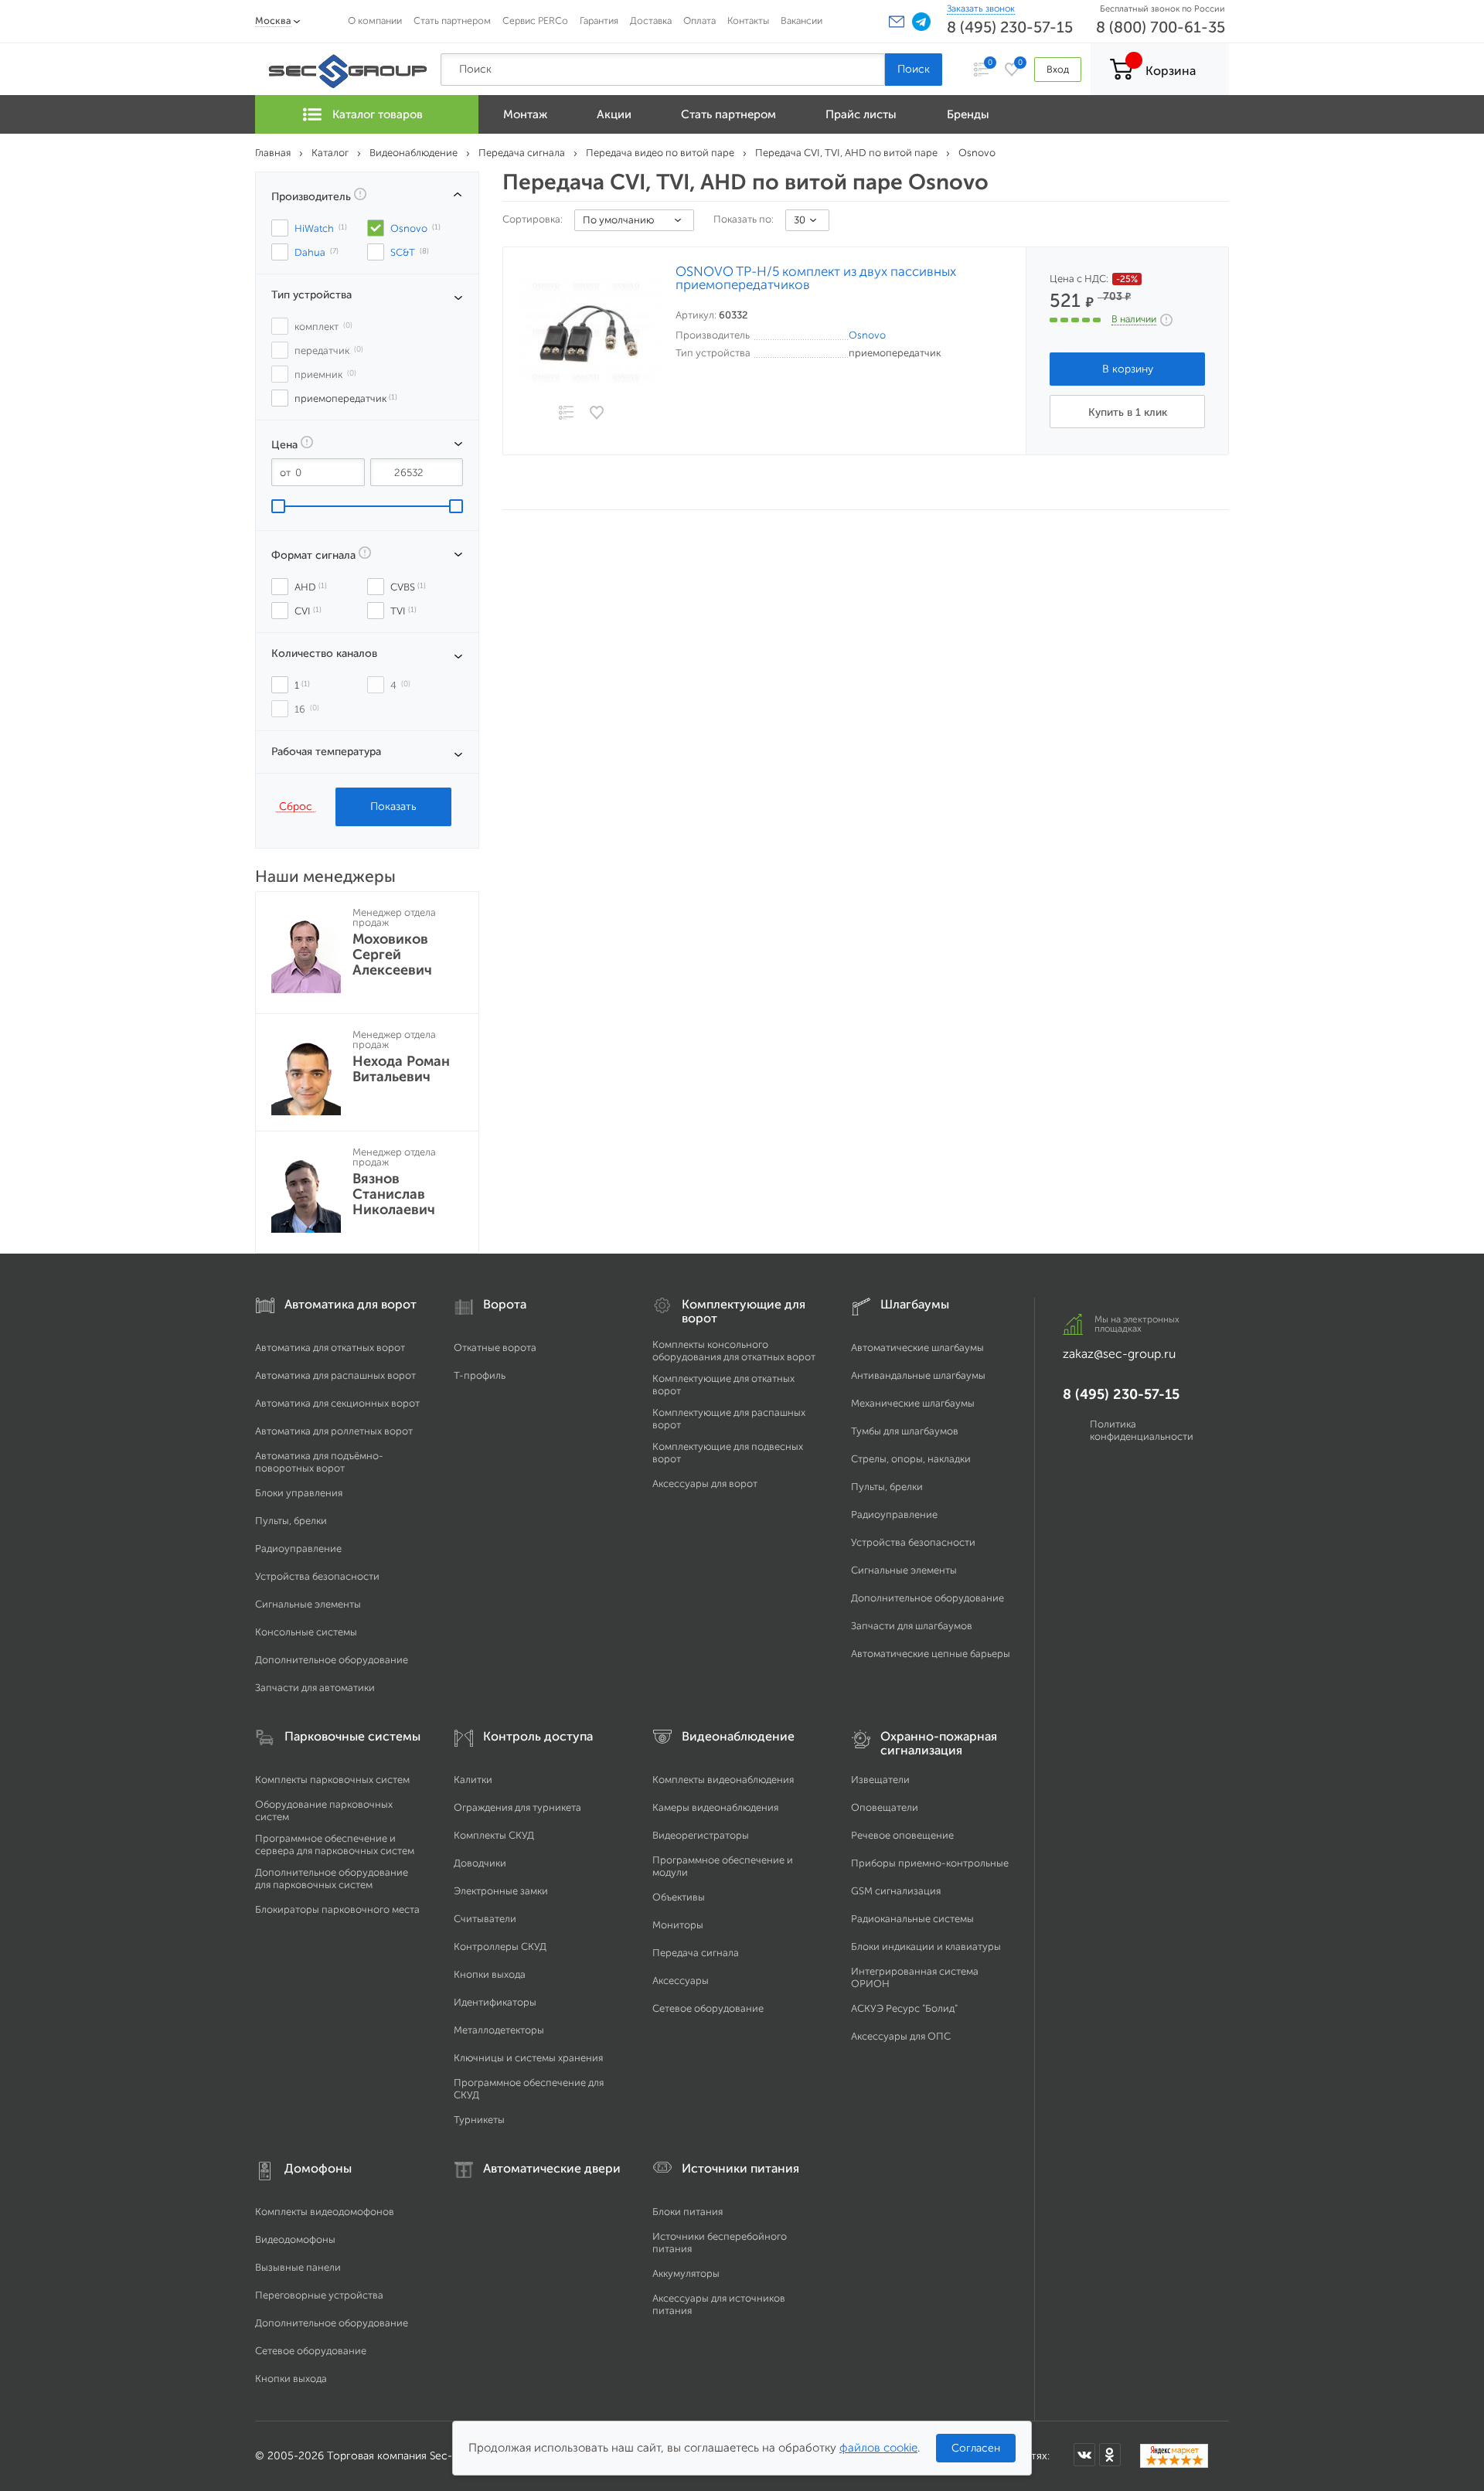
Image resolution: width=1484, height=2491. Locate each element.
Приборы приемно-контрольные (930, 1863)
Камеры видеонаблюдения (715, 1807)
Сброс (296, 806)
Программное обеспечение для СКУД (529, 2089)
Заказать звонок (981, 9)
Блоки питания (688, 2212)
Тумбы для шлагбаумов (905, 1431)
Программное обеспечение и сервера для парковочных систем (335, 1844)
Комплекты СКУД (494, 1835)
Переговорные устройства (319, 2295)
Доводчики (480, 1863)
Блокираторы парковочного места (337, 1909)
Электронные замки (501, 1891)
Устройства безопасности (317, 1576)
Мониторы (678, 1925)
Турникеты (479, 2120)
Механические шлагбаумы (913, 1403)
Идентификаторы (495, 2002)
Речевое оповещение (902, 1835)
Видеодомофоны (295, 2239)
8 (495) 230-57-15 (1010, 27)
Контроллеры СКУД (500, 1947)
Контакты (748, 20)
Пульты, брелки (291, 1521)
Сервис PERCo (535, 20)
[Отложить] (597, 413)
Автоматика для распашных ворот (335, 1375)
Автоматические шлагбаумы (917, 1348)
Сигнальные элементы (308, 1604)
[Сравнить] (566, 414)
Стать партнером (452, 20)
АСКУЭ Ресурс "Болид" (904, 2008)
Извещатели (880, 1780)
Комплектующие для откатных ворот (723, 1385)
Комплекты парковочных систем (332, 1780)
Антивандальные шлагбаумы (918, 1375)
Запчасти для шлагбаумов (912, 1626)
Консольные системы (306, 1632)
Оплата (699, 20)
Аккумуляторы (686, 2273)
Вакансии (802, 20)
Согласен (976, 2448)
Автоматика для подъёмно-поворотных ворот (319, 1462)
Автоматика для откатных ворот (330, 1348)
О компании (375, 20)
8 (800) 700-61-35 (1161, 27)
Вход (1058, 69)
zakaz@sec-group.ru (1119, 1354)
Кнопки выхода (490, 1974)
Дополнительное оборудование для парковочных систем (332, 1878)
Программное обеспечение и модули (723, 1866)
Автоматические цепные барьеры (931, 1654)
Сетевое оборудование (708, 2008)
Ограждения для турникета (517, 1807)
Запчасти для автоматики (315, 1688)
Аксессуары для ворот (705, 1484)
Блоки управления (299, 1493)
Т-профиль (480, 1375)
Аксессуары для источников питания (719, 2304)
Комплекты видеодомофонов (325, 2212)
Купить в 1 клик (1128, 412)
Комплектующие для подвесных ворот (728, 1453)
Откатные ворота (495, 1348)
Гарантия (599, 20)
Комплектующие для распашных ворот (729, 1419)
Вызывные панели (298, 2267)
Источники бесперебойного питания (720, 2243)
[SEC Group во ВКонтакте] (1084, 2455)
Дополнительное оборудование (332, 1660)
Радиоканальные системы (912, 1919)
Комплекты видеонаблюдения (723, 1780)
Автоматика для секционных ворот (337, 1403)
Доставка (651, 20)
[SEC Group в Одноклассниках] (1110, 2455)
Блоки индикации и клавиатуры (926, 1947)
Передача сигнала (696, 1953)
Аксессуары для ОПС (901, 2036)
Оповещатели (885, 1807)
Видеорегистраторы (701, 1835)
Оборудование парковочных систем (324, 1810)
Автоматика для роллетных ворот (334, 1431)
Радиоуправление (298, 1548)
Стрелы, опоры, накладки (911, 1459)
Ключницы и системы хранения (528, 2058)
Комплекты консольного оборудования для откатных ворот (734, 1351)
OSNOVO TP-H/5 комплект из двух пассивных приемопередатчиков (816, 278)
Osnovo (867, 335)
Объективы (679, 1897)
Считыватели (485, 1919)
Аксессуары (681, 1981)
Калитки (473, 1780)
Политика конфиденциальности (1142, 1430)
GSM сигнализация (896, 1891)
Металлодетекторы (499, 2030)
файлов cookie (878, 2448)
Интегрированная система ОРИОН (915, 1977)
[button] (897, 22)
